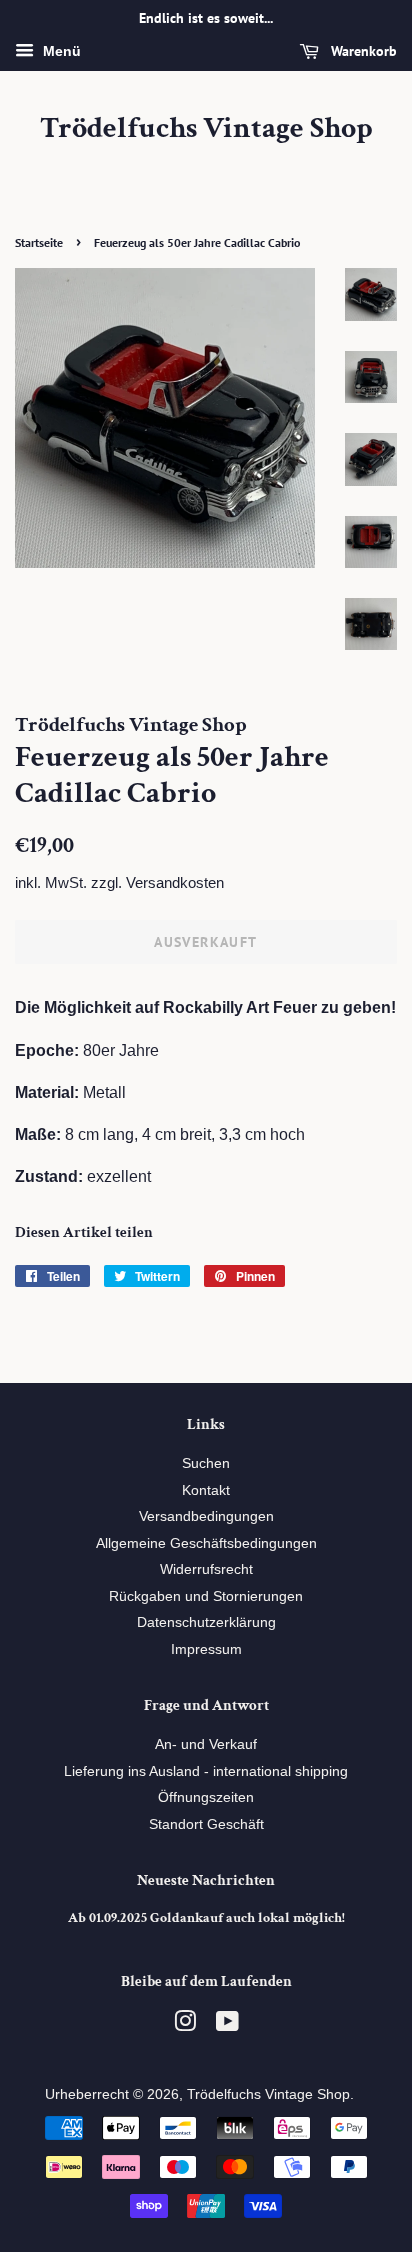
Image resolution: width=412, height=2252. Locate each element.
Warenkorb (362, 51)
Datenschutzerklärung (206, 1622)
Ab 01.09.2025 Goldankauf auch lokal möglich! (206, 1918)
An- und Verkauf (206, 1744)
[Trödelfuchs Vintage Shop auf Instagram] (185, 2025)
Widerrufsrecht (206, 1569)
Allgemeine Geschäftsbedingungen (206, 1543)
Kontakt (206, 1490)
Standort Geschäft (206, 1824)
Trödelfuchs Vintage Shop (206, 129)
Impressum (206, 1649)
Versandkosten (175, 882)
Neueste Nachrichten (206, 1880)
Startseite (39, 242)
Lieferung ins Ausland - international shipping (206, 1771)
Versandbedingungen (206, 1516)
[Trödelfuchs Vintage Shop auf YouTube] (227, 2025)
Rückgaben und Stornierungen (206, 1596)
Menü (60, 51)
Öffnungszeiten (206, 1797)
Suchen (206, 1463)
